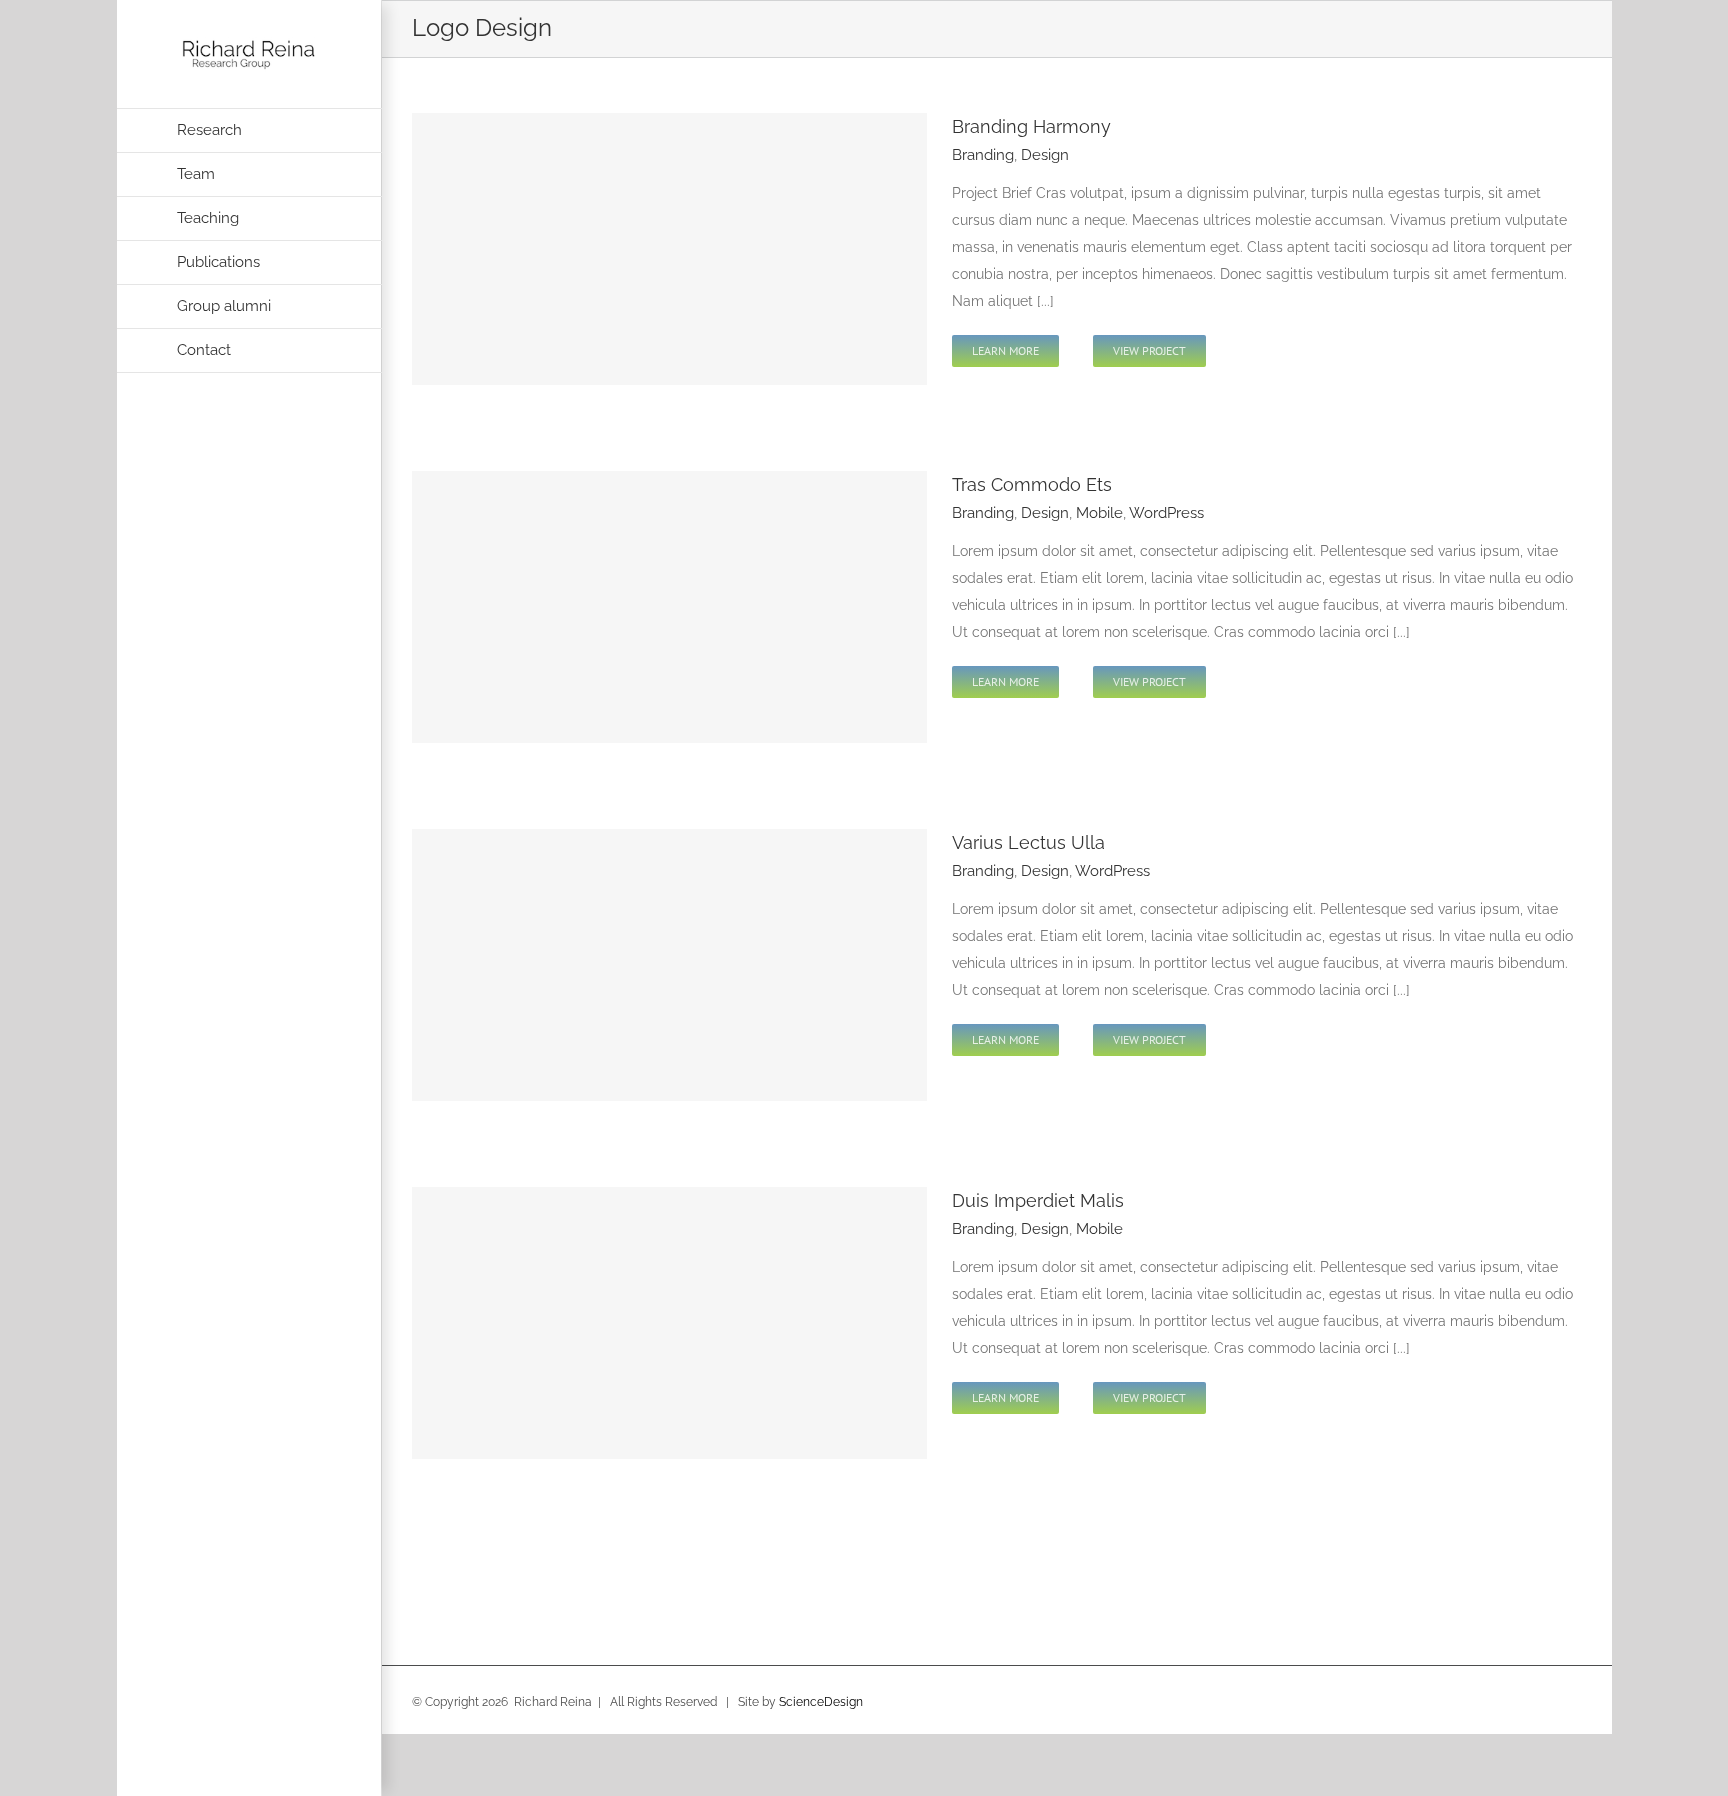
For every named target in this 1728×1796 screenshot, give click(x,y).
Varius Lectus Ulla (1028, 842)
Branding (983, 155)
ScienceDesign (821, 1702)
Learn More (1005, 350)
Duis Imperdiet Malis (1038, 1200)
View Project (1149, 350)
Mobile (1099, 513)
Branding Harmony (1031, 126)
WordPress (1166, 513)
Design (1045, 155)
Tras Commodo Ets (1032, 484)
